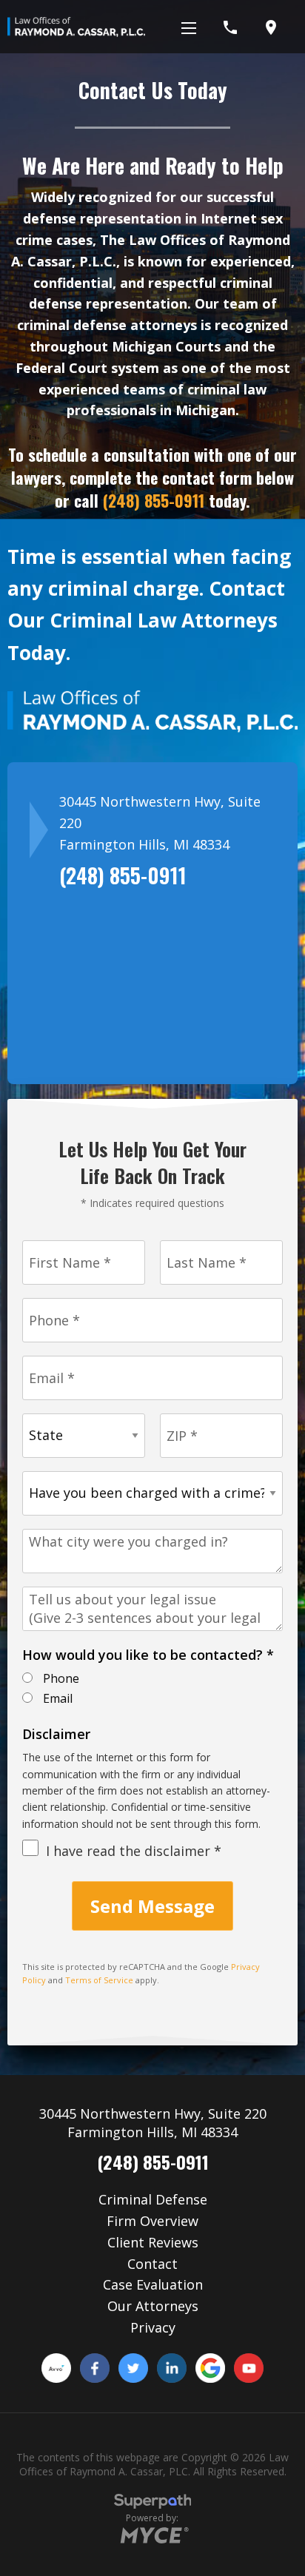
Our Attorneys (153, 2306)
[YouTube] (249, 2368)
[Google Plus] (210, 2368)
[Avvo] (56, 2368)
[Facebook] (95, 2368)
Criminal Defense (153, 2199)
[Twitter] (133, 2368)
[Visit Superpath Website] (153, 2503)
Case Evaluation (153, 2284)
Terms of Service (99, 1980)
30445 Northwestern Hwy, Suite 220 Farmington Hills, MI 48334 (153, 2123)
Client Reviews (153, 2242)
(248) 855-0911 (154, 500)
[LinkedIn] (172, 2368)
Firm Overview (152, 2221)
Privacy (153, 2327)
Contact (152, 2264)
